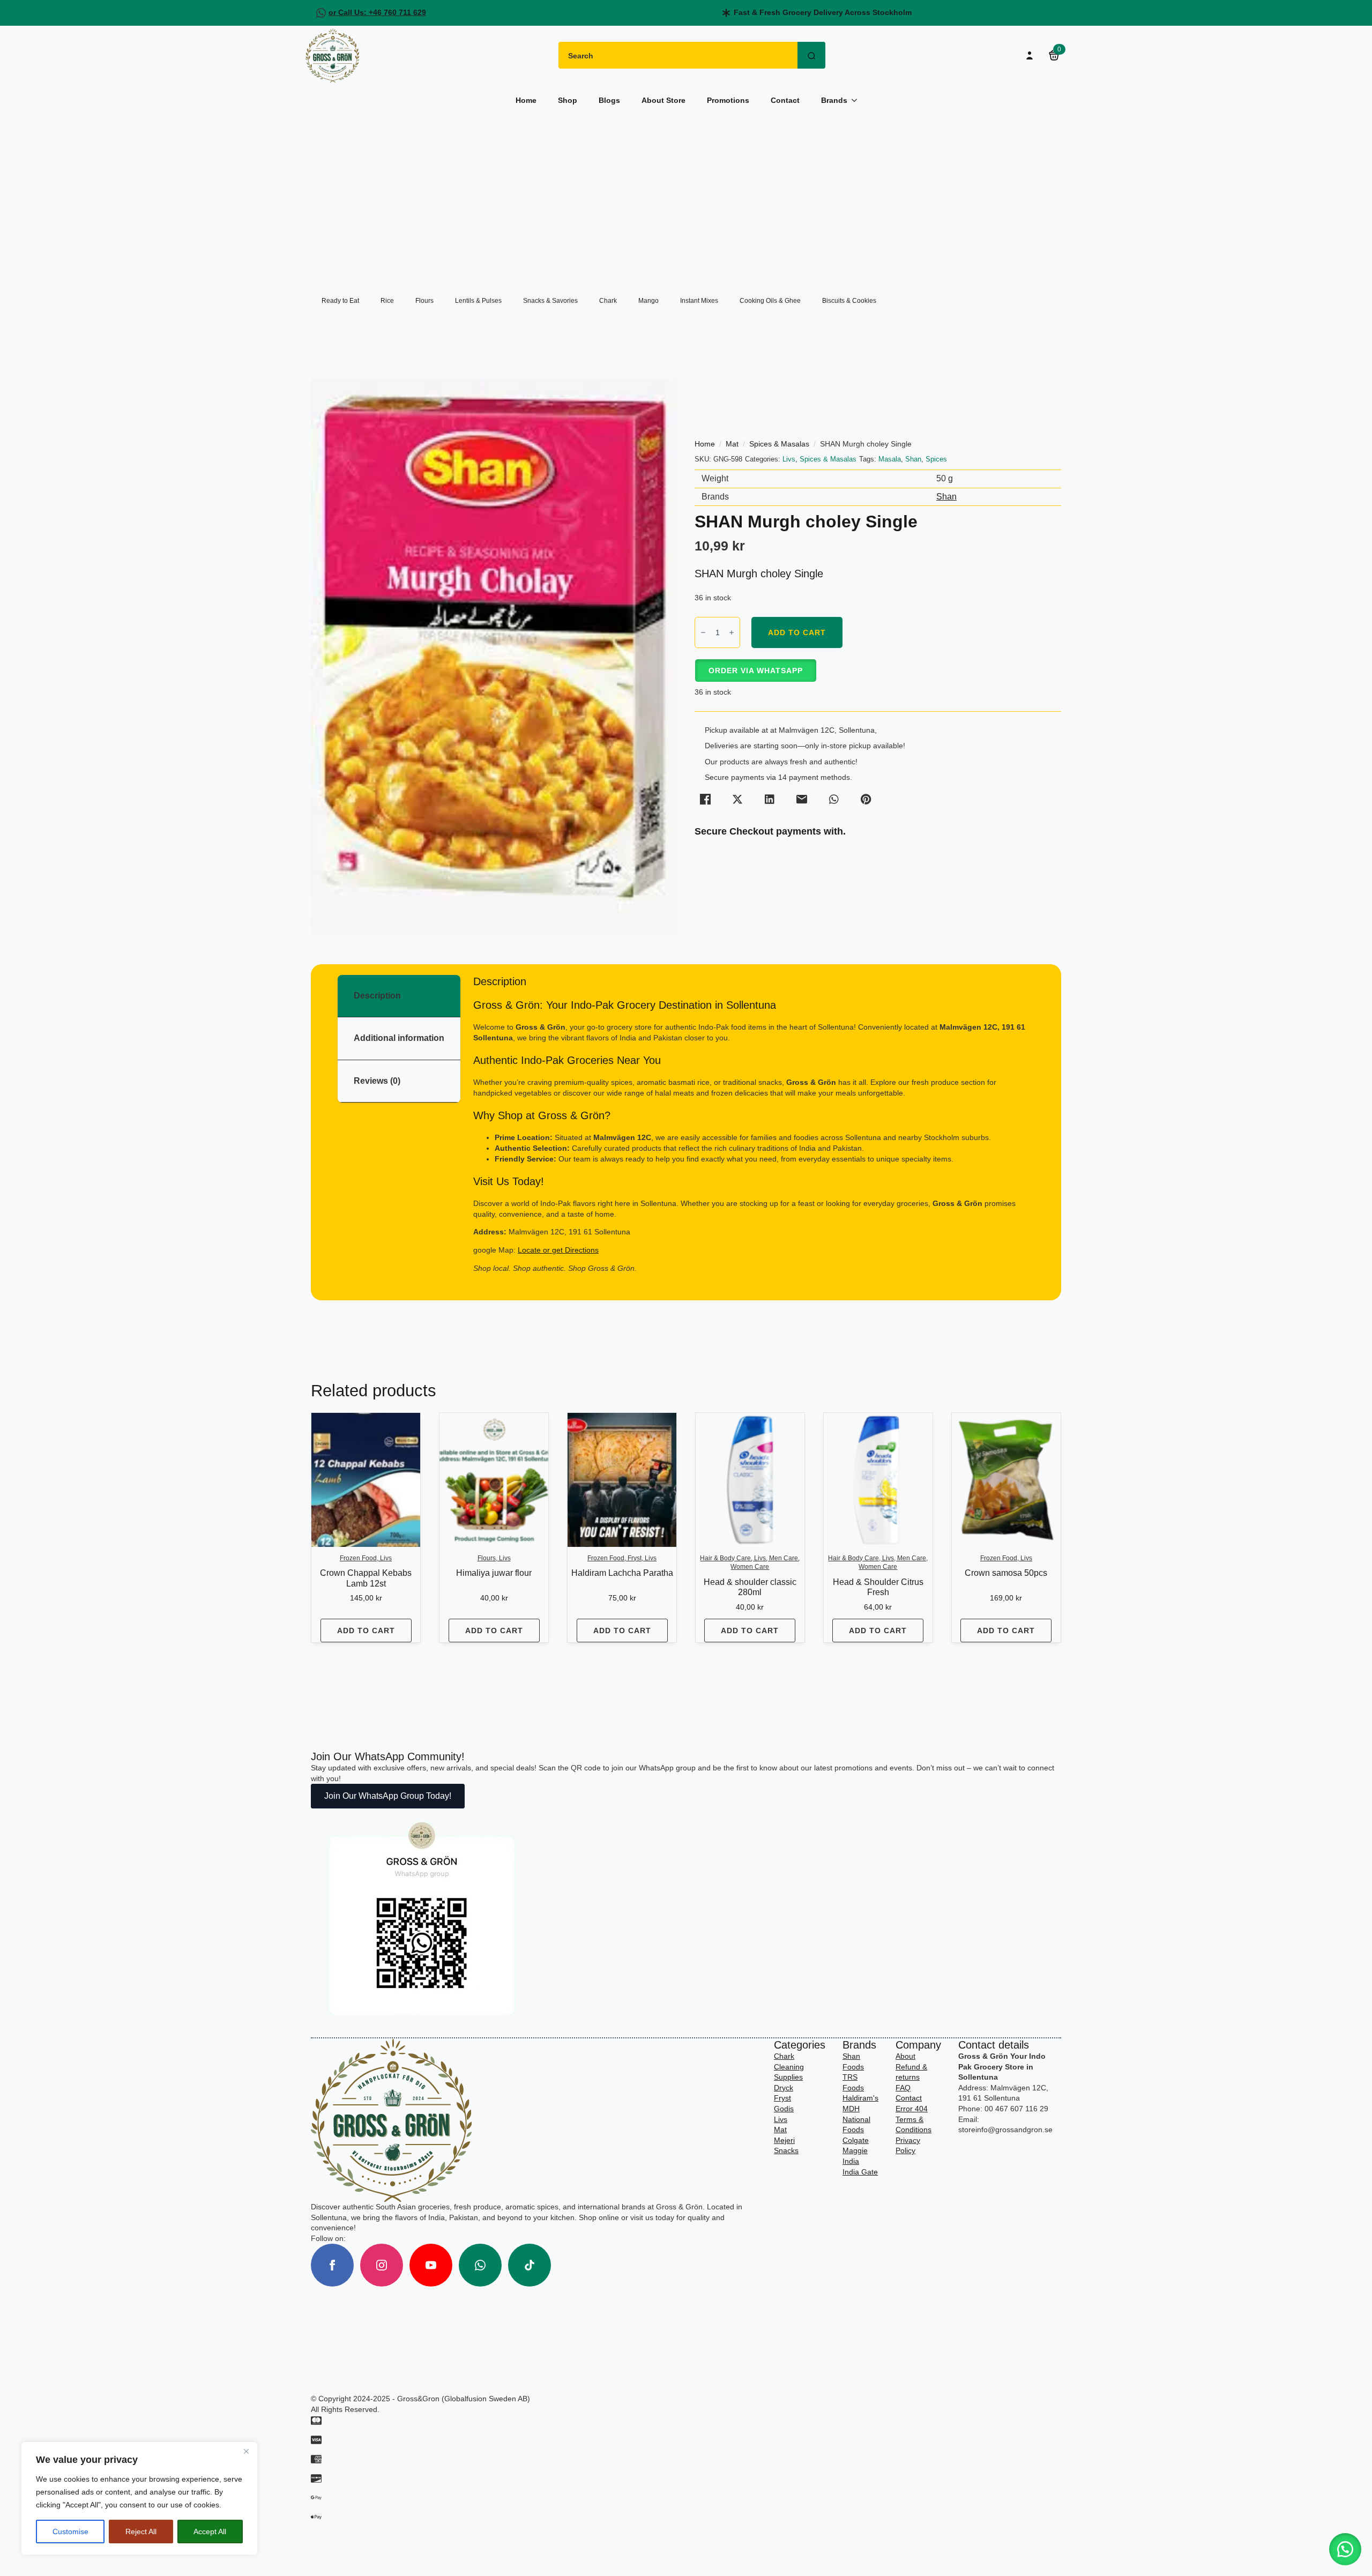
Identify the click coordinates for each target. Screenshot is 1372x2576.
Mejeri (784, 2140)
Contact (785, 100)
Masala (890, 459)
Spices (936, 459)
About (905, 2056)
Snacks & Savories (550, 301)
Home (526, 100)
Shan (913, 459)
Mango (648, 301)
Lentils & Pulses (478, 301)
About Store (663, 100)
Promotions (728, 100)
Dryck (784, 2088)
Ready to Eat (340, 301)
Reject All (141, 2532)
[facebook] (332, 2265)
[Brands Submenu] (857, 100)
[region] (139, 2498)
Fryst (782, 2098)
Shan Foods (853, 2061)
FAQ (903, 2088)
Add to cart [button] (366, 1631)
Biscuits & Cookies (849, 301)
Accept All (210, 2532)
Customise (70, 2532)
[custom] (480, 2265)
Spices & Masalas (779, 444)
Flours (424, 301)
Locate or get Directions (558, 1250)
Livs (789, 459)
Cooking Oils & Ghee (770, 301)
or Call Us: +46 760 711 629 (377, 12)
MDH (851, 2109)
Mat (732, 444)
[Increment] (732, 632)
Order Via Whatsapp (756, 671)
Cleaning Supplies (789, 2072)
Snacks (786, 2150)
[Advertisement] (686, 196)
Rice (387, 301)
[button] (755, 671)
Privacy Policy (908, 2146)
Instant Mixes (699, 301)
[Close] (246, 2451)
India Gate (860, 2172)
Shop (568, 100)
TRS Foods (853, 2082)
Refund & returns (911, 2072)
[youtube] (431, 2265)
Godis (784, 2109)
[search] (811, 56)
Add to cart (797, 632)
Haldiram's (860, 2098)
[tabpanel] (754, 1124)
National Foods (856, 2125)
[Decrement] (703, 632)
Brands (834, 100)
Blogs (609, 100)
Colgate (856, 2140)
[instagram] (382, 2265)
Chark (608, 301)
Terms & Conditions (914, 2125)
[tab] (399, 996)
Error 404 (912, 2109)
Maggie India (855, 2156)
